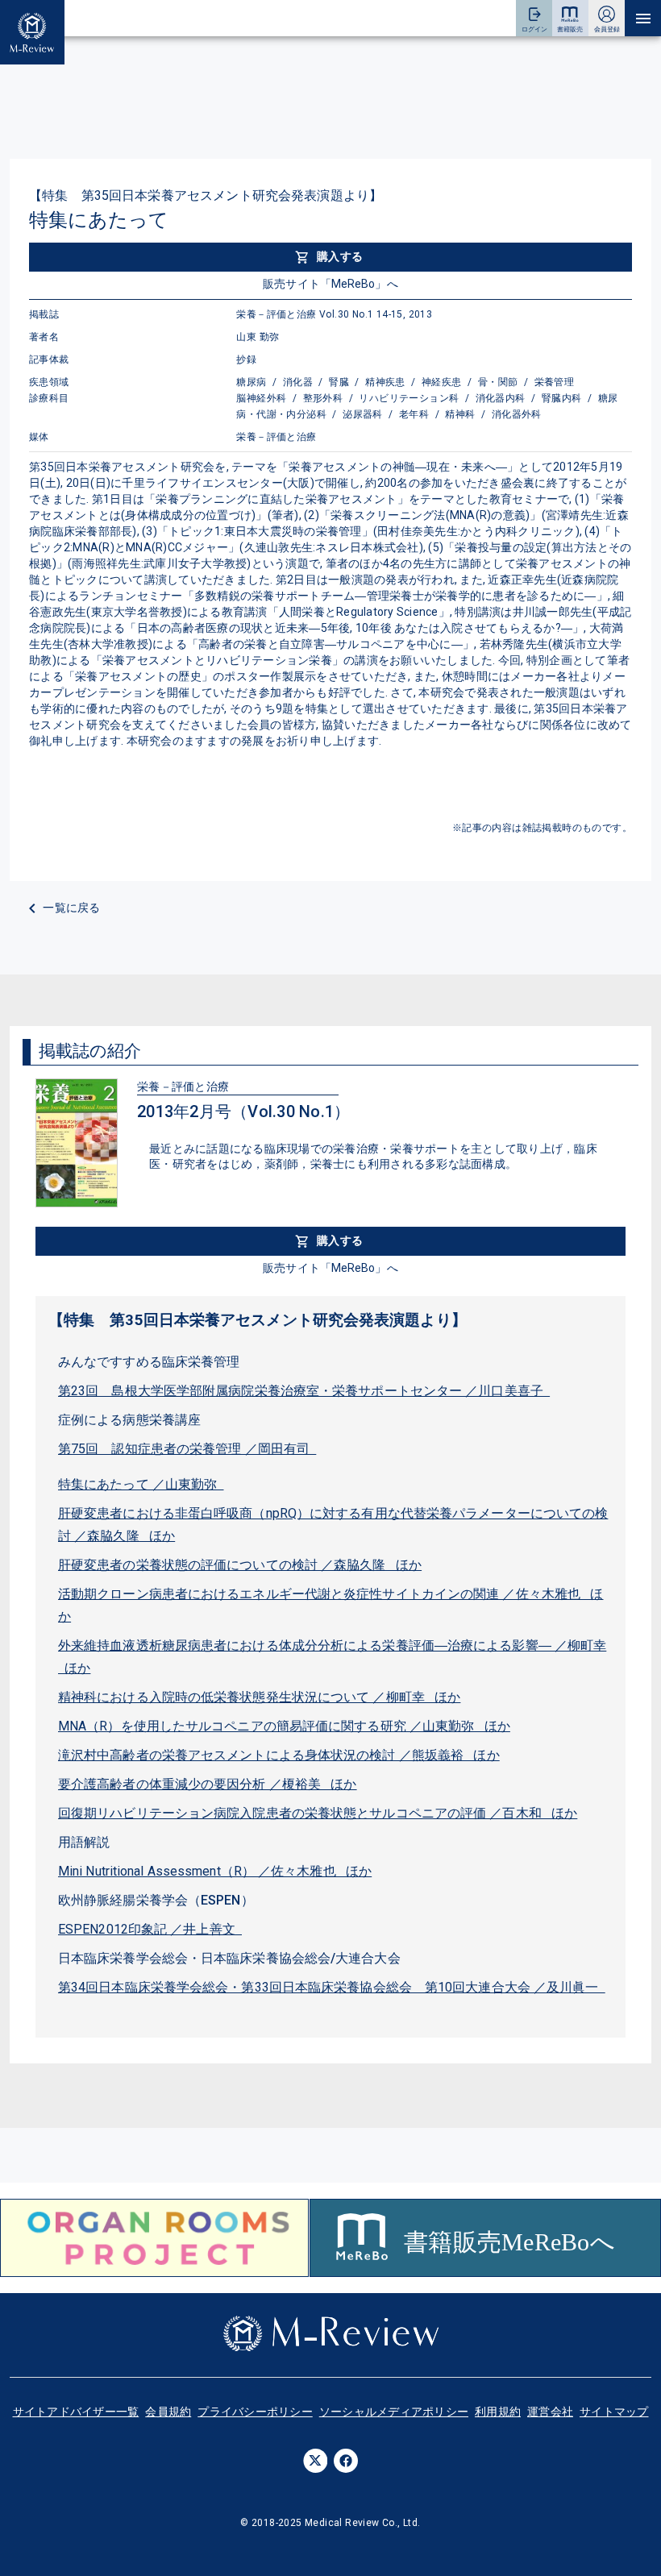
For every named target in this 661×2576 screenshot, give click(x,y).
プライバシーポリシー (255, 2412)
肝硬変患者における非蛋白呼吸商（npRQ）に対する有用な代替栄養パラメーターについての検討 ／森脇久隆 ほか (333, 1525)
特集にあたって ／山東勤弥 (141, 1484)
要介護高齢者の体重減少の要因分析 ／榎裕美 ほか (208, 1784)
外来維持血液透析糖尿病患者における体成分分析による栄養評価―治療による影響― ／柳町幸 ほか (332, 1657)
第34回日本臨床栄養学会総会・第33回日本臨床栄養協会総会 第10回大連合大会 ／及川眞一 (332, 1987)
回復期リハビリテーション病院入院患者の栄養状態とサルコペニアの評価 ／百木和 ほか (318, 1813)
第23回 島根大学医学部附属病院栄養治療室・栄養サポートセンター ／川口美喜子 (304, 1391)
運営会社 (550, 2412)
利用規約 (498, 2412)
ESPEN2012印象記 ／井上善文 (150, 1929)
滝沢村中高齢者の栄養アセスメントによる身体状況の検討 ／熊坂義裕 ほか (279, 1755)
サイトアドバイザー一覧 (76, 2412)
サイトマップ (614, 2412)
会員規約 (168, 2412)
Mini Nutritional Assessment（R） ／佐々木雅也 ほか (215, 1871)
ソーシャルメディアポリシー (394, 2412)
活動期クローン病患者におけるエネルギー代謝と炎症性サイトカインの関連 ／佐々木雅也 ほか (331, 1605)
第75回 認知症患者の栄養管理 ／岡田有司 (187, 1449)
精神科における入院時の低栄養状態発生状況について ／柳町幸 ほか (259, 1697)
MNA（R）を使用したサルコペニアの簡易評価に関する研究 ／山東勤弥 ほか (284, 1726)
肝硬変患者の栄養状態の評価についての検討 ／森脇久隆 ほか (240, 1565)
